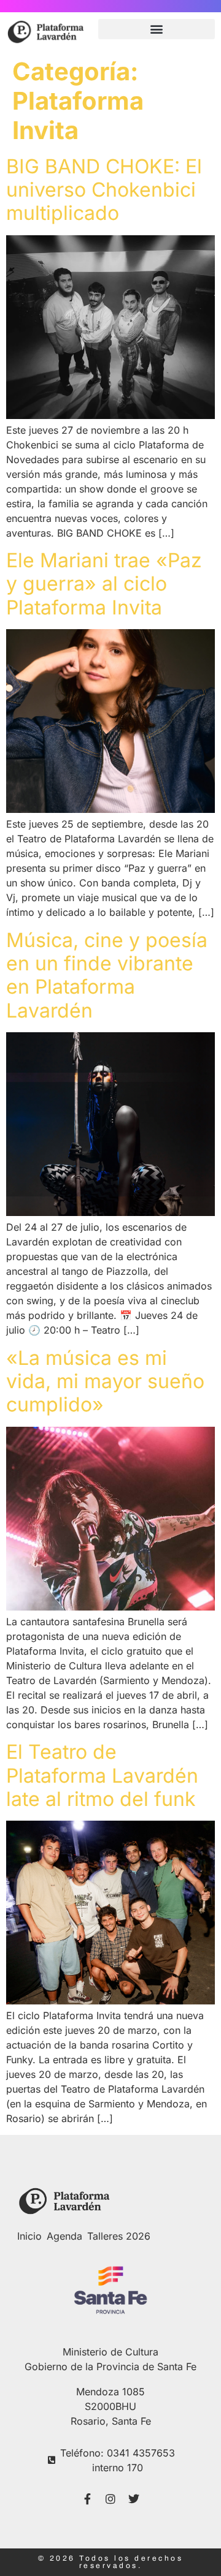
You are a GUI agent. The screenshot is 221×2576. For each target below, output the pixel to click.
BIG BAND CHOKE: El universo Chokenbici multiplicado (104, 190)
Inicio (29, 2236)
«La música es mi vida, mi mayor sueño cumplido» (105, 1381)
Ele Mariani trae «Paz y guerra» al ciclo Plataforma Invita (104, 584)
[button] (157, 29)
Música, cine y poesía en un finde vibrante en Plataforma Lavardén (107, 975)
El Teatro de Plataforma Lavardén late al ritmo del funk (102, 1775)
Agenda (64, 2236)
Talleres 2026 (119, 2236)
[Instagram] (110, 2499)
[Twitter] (134, 2499)
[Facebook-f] (87, 2499)
